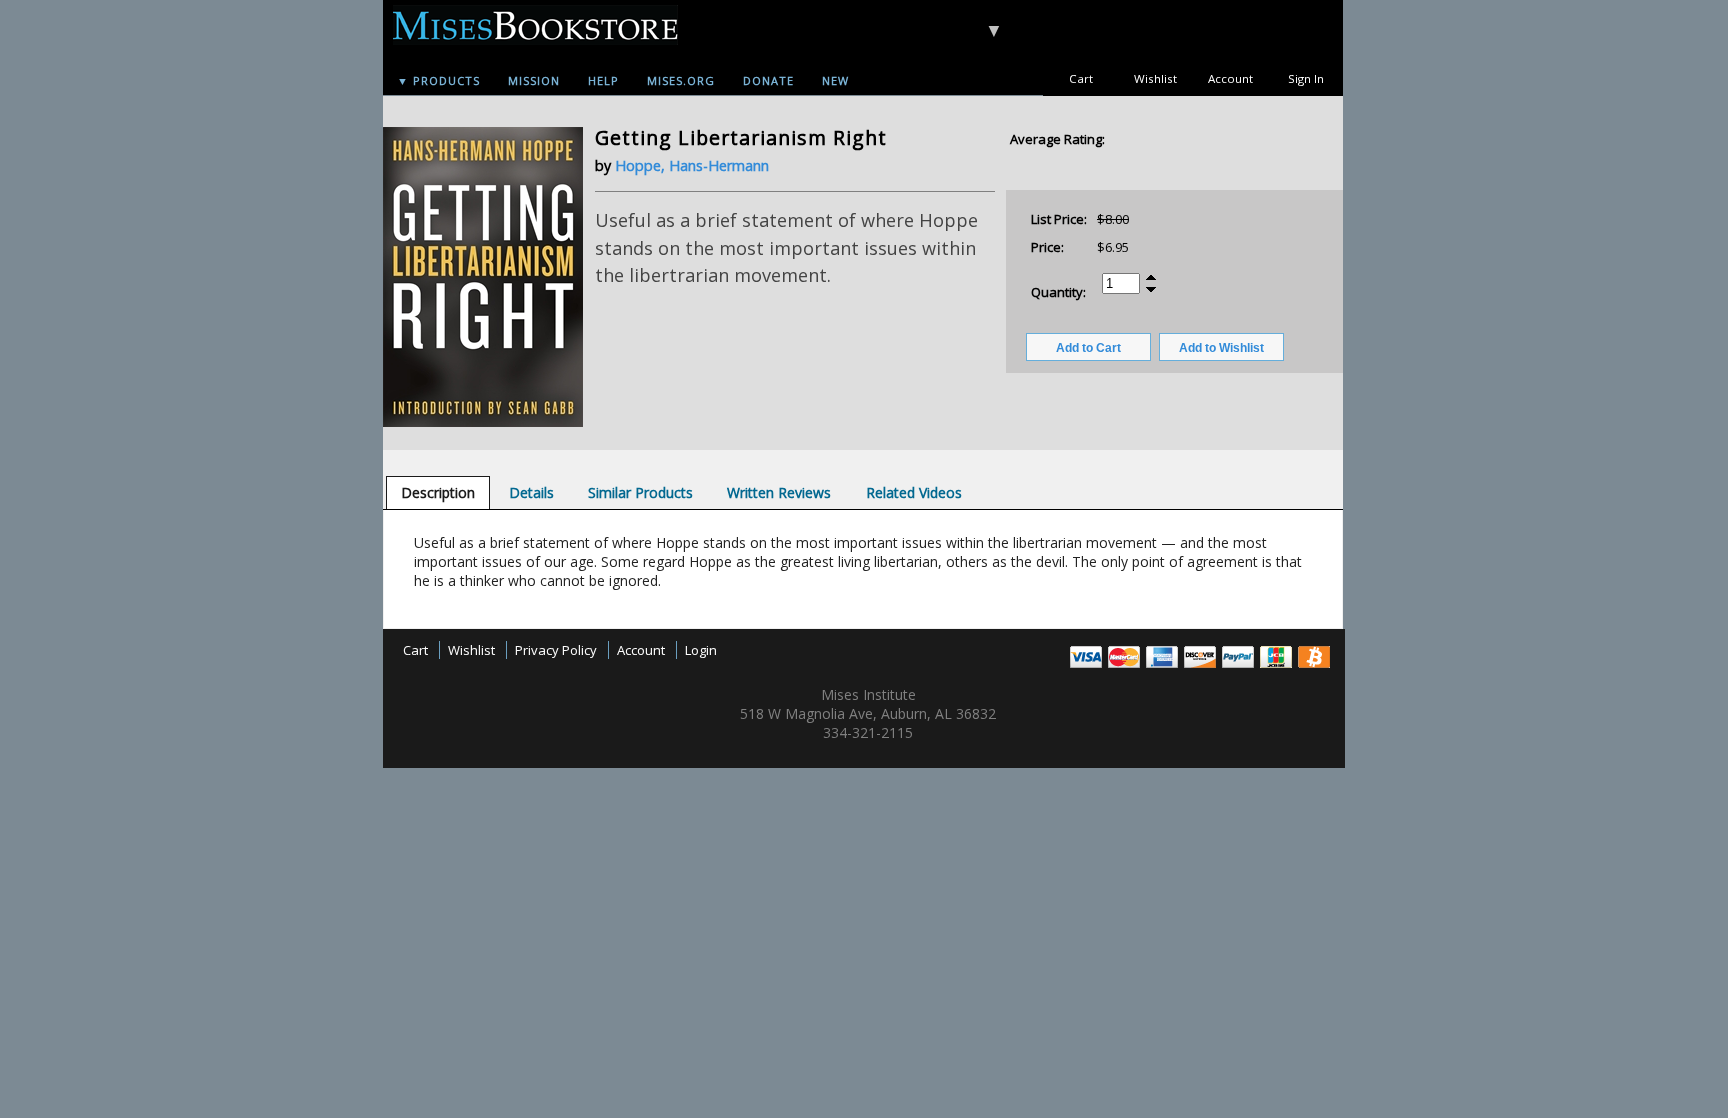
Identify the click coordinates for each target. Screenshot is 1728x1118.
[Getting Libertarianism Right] (483, 422)
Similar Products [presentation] (640, 492)
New (835, 80)
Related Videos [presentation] (914, 492)
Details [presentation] (531, 492)
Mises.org (681, 80)
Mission (534, 80)
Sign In (1306, 78)
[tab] (438, 492)
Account (1230, 78)
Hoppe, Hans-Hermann (692, 165)
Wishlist (1155, 78)
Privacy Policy (556, 650)
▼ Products (438, 80)
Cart (1081, 78)
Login (701, 650)
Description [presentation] (438, 492)
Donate (768, 80)
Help (603, 80)
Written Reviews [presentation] (779, 492)
